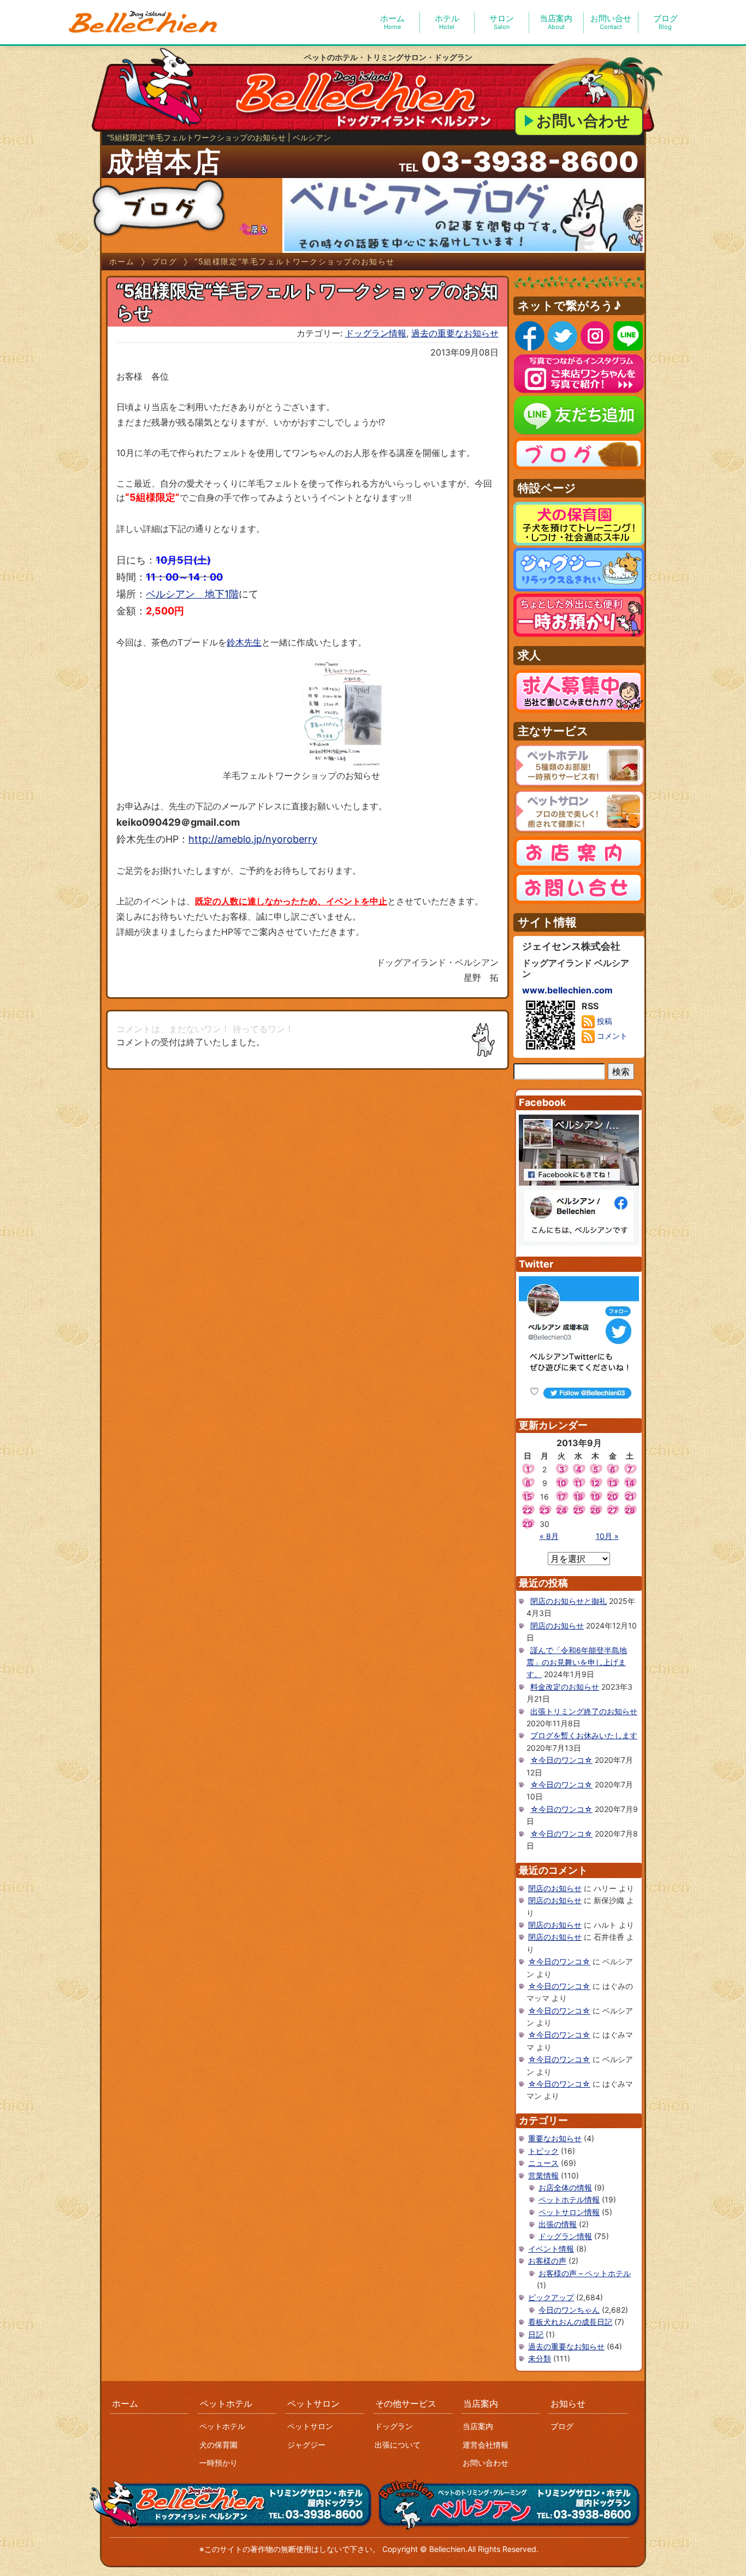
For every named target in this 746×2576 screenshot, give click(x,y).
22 (528, 1510)
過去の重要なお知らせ (455, 333)
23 (544, 1510)
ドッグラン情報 (376, 333)
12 (595, 1483)
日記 (536, 2334)
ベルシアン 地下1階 (192, 594)
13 (613, 1483)
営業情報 (543, 2175)
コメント (611, 1036)
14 (630, 1483)
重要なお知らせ (555, 2138)
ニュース (543, 2163)
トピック (543, 2151)
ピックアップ (551, 2297)
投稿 (603, 1021)
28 (630, 1510)
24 (561, 1510)
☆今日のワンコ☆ (561, 1760)
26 (595, 1510)
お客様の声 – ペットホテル (585, 2273)
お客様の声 (547, 2261)
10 (562, 1483)
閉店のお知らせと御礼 (569, 1601)
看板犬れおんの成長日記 (570, 2322)
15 (528, 1497)
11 (578, 1483)
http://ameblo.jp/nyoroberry (253, 839)
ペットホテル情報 (569, 2199)
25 (578, 1510)
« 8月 (549, 1536)
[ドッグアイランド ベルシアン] (144, 22)
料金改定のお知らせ (565, 1687)
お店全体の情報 (565, 2187)
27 (612, 1510)
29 (528, 1524)
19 (595, 1497)
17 (562, 1497)
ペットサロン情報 (569, 2212)
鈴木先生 (244, 642)
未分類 (540, 2358)
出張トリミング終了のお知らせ (584, 1711)
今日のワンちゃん (569, 2310)
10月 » (607, 1536)
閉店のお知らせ (557, 1625)
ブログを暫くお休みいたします (584, 1735)
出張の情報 (558, 2224)
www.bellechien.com (567, 990)
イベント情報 (551, 2249)
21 (630, 1497)
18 (578, 1497)
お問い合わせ (583, 121)
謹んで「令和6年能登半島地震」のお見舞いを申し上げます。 (577, 1662)
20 (612, 1497)
